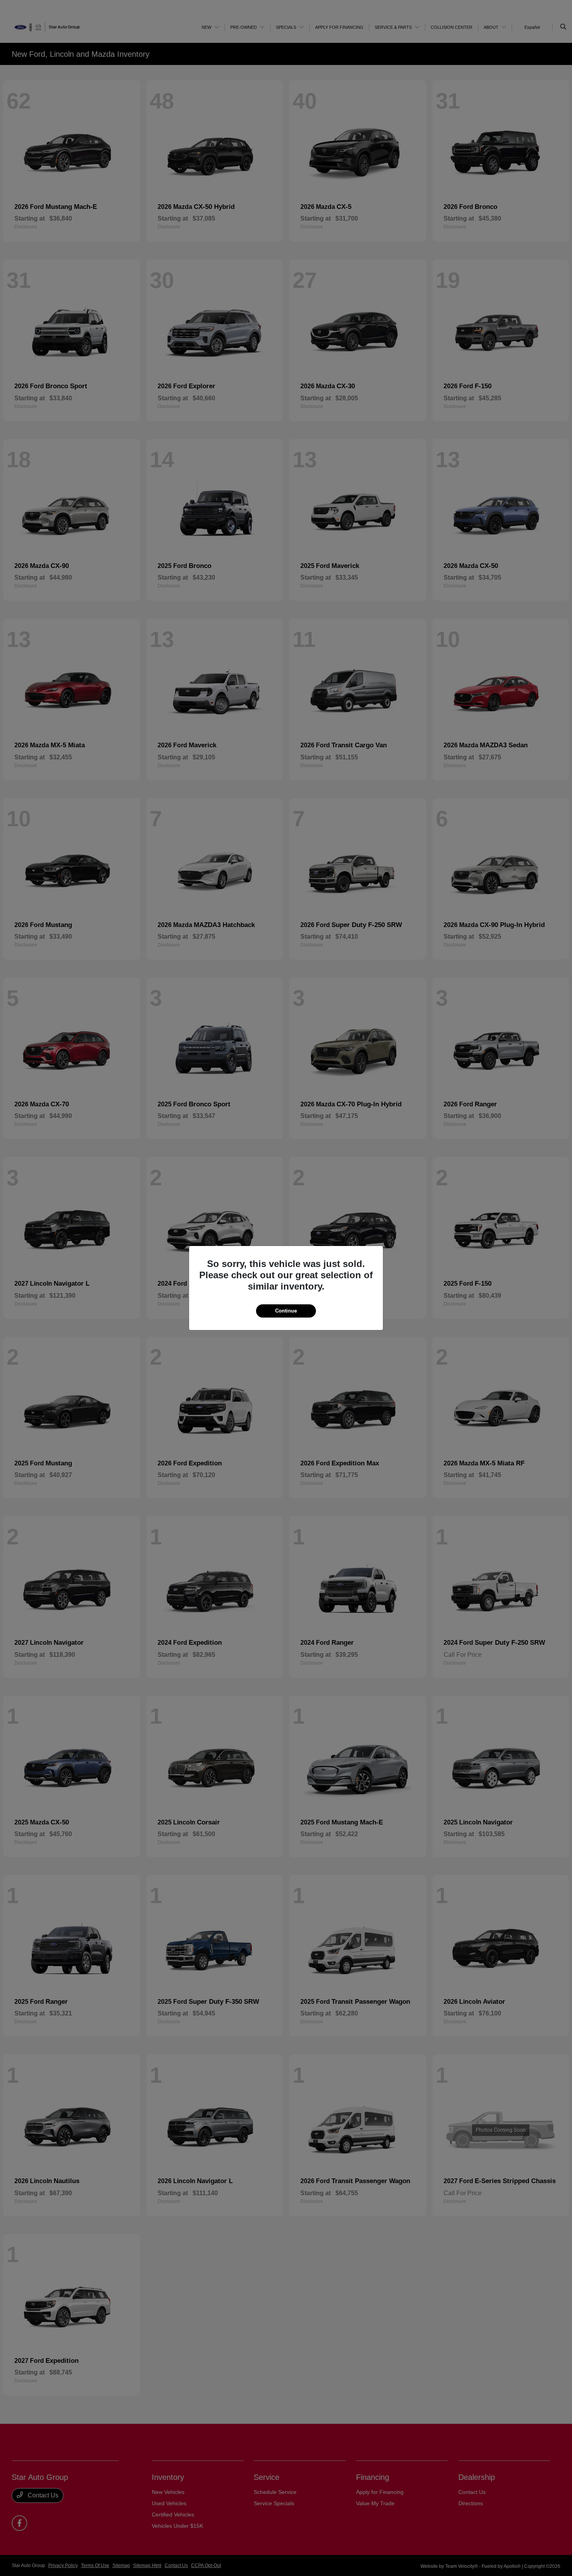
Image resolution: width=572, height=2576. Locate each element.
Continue (286, 1311)
